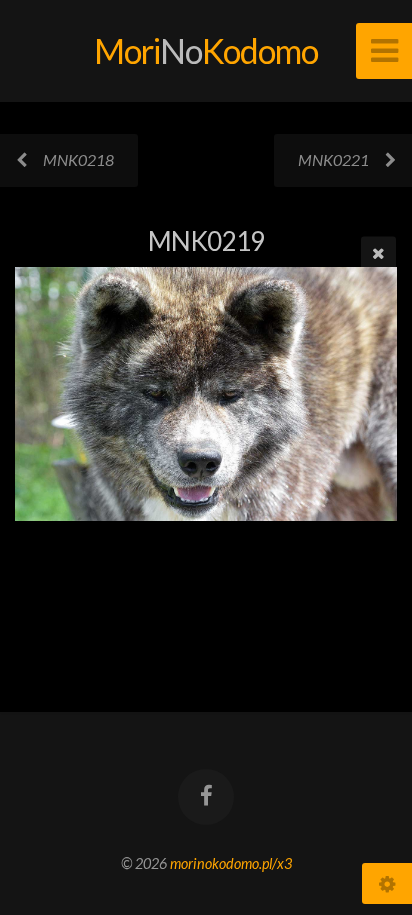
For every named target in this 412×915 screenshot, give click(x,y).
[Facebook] (206, 797)
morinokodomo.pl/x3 (231, 863)
